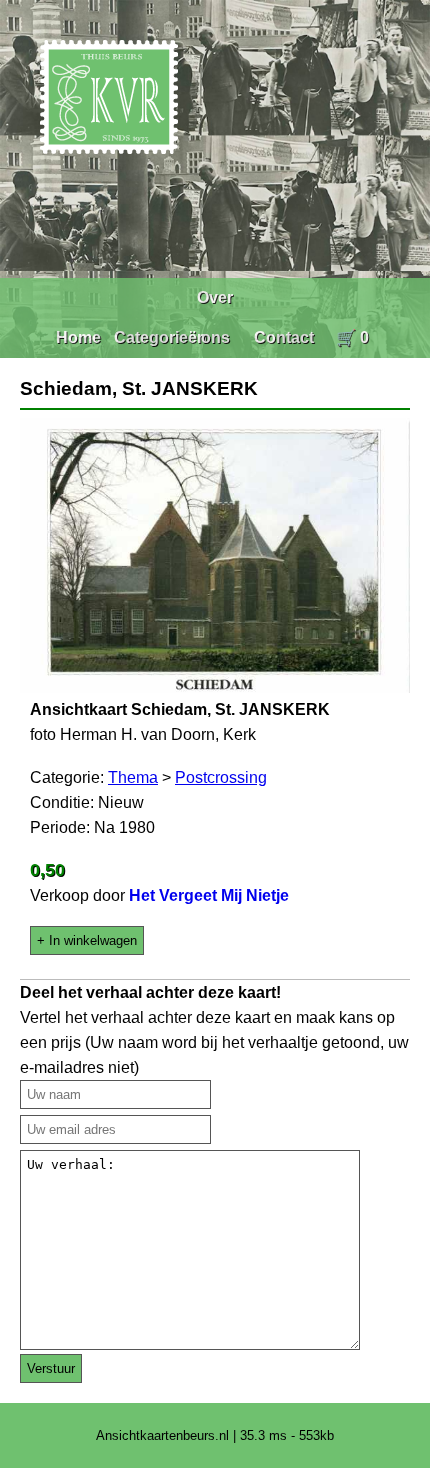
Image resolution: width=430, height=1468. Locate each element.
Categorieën (160, 337)
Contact (284, 337)
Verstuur (51, 1368)
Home (78, 337)
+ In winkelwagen (87, 940)
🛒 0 (352, 337)
